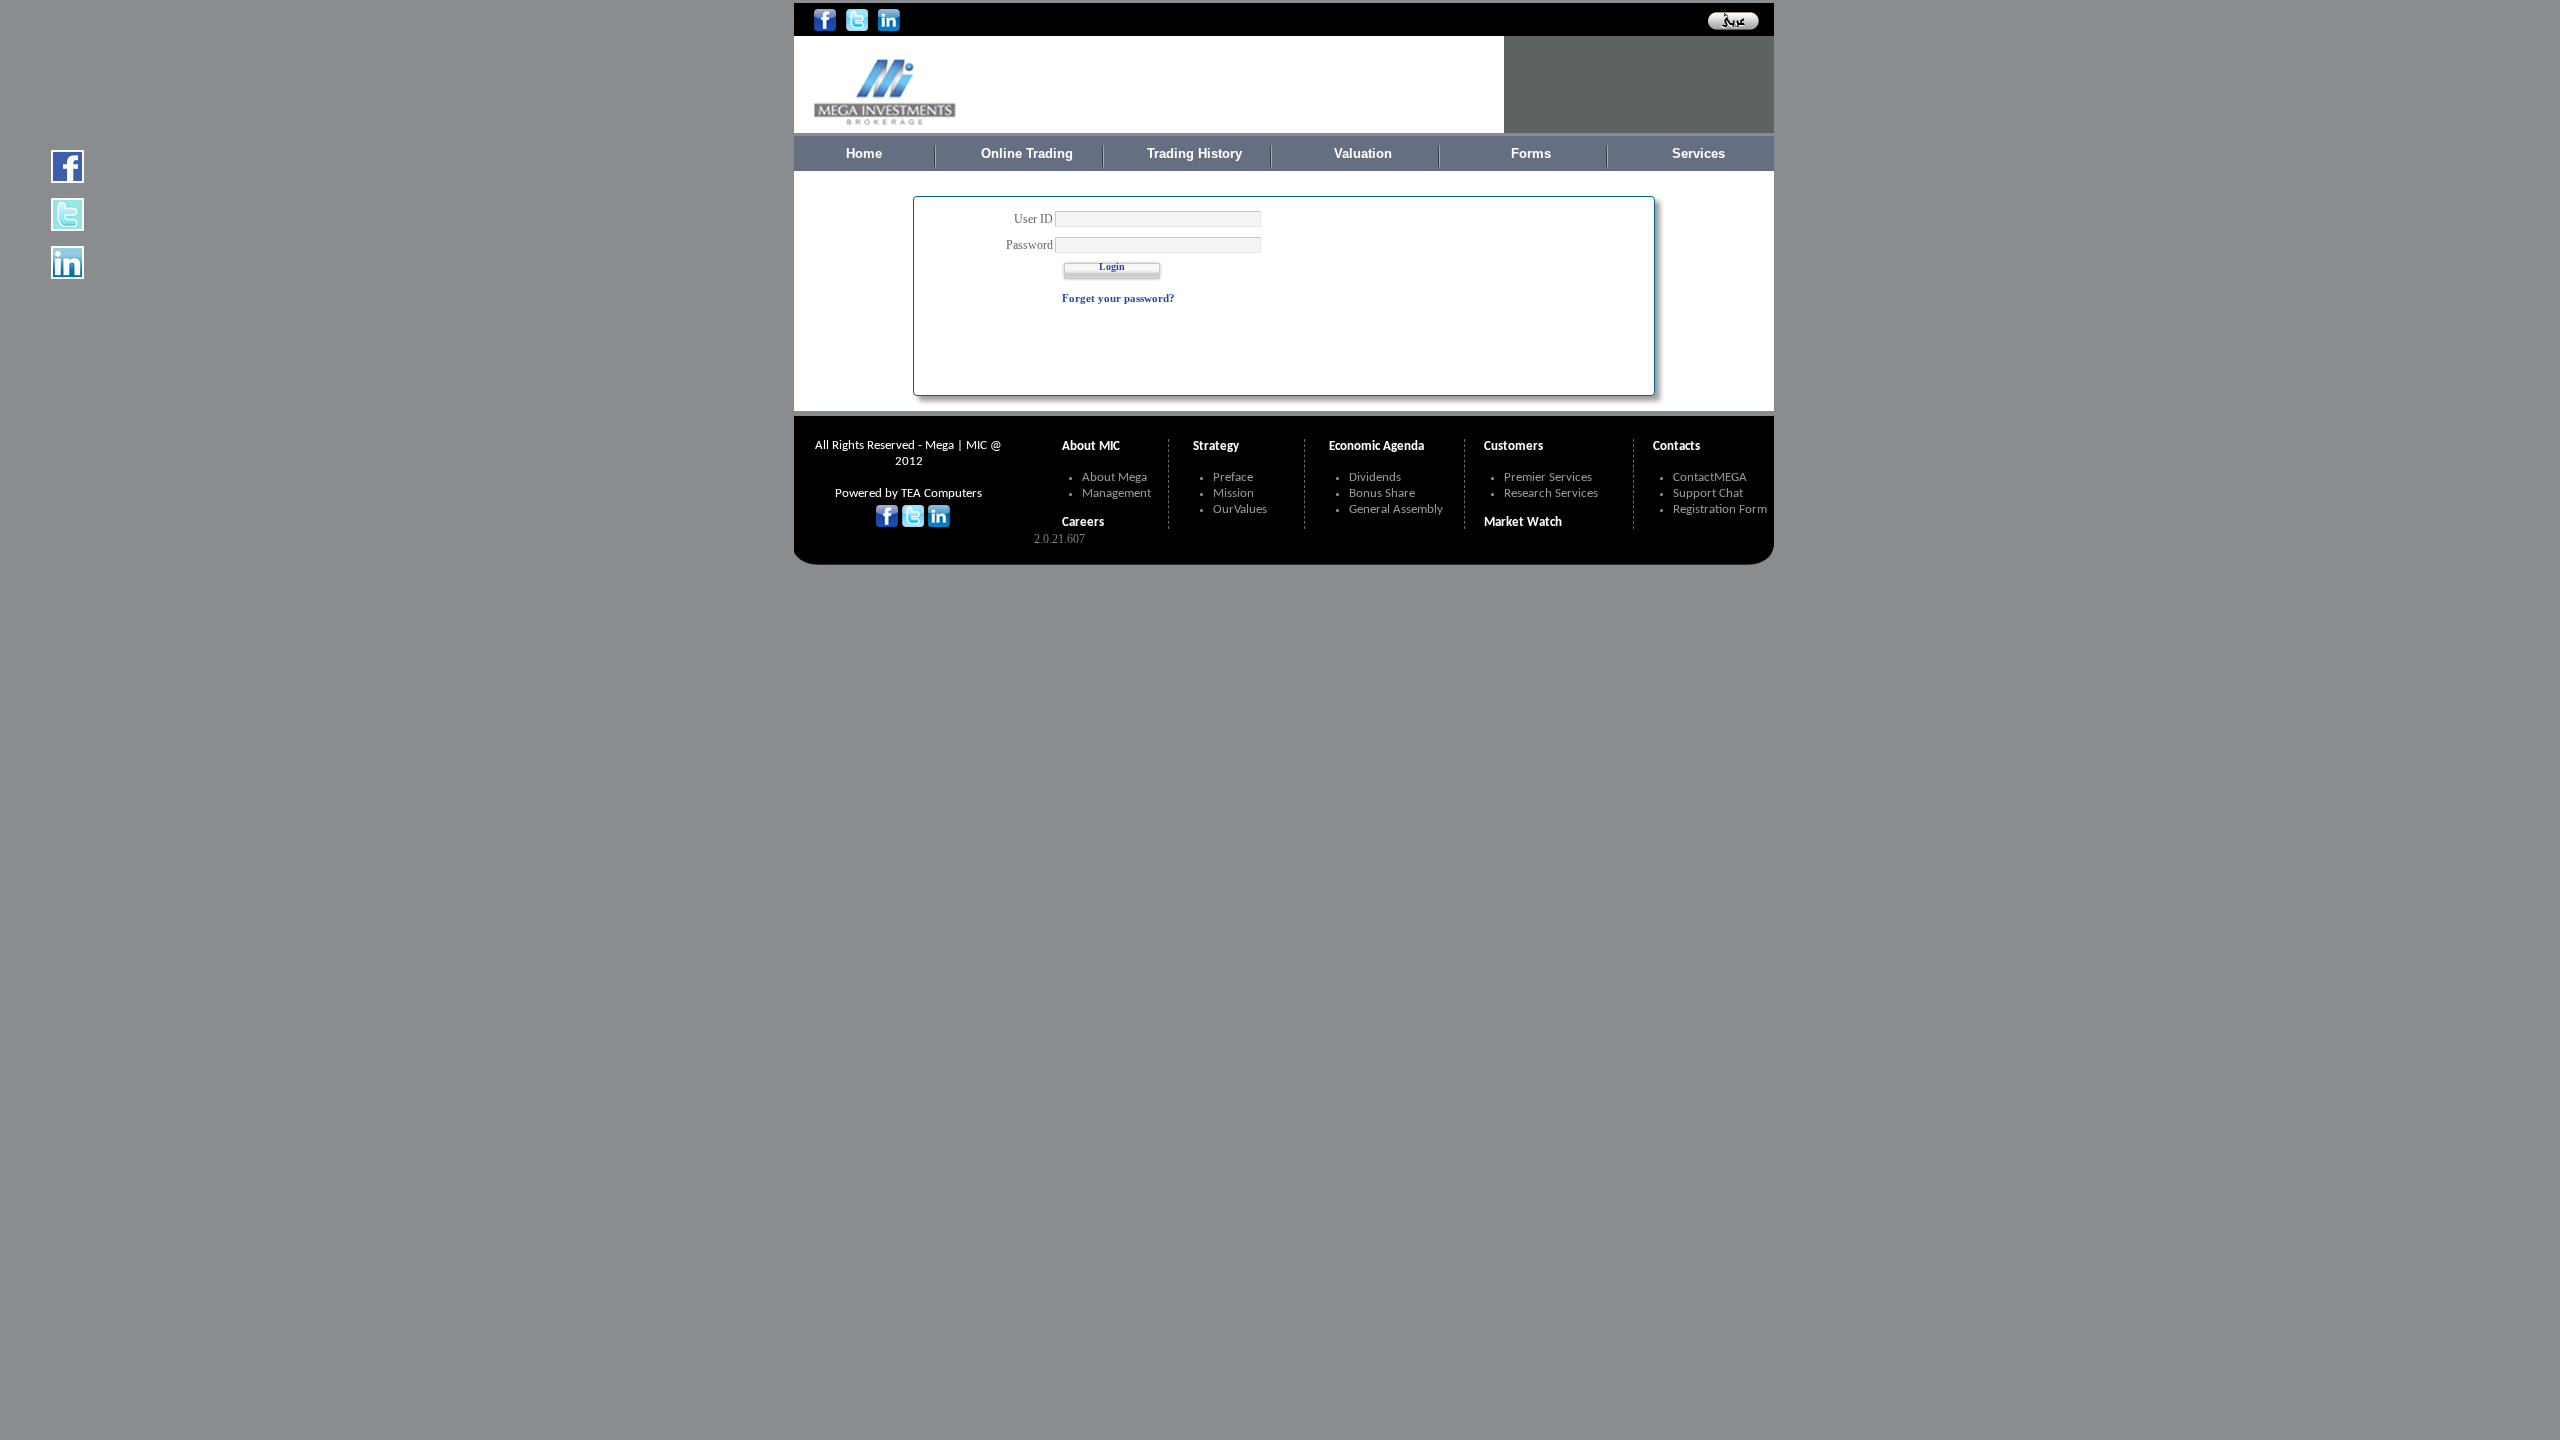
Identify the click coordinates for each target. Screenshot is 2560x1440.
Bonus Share (1382, 493)
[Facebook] (825, 27)
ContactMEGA (1710, 477)
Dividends (1375, 477)
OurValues (1240, 509)
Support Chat (1708, 493)
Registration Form (1720, 509)
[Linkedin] (889, 27)
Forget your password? (1118, 298)
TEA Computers (941, 493)
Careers (1083, 522)
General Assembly (1396, 509)
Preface (1233, 477)
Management (1116, 493)
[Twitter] (857, 27)
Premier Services (1548, 477)
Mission (1233, 493)
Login (1112, 266)
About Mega (1114, 477)
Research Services (1551, 493)
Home (864, 153)
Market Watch (1523, 522)
